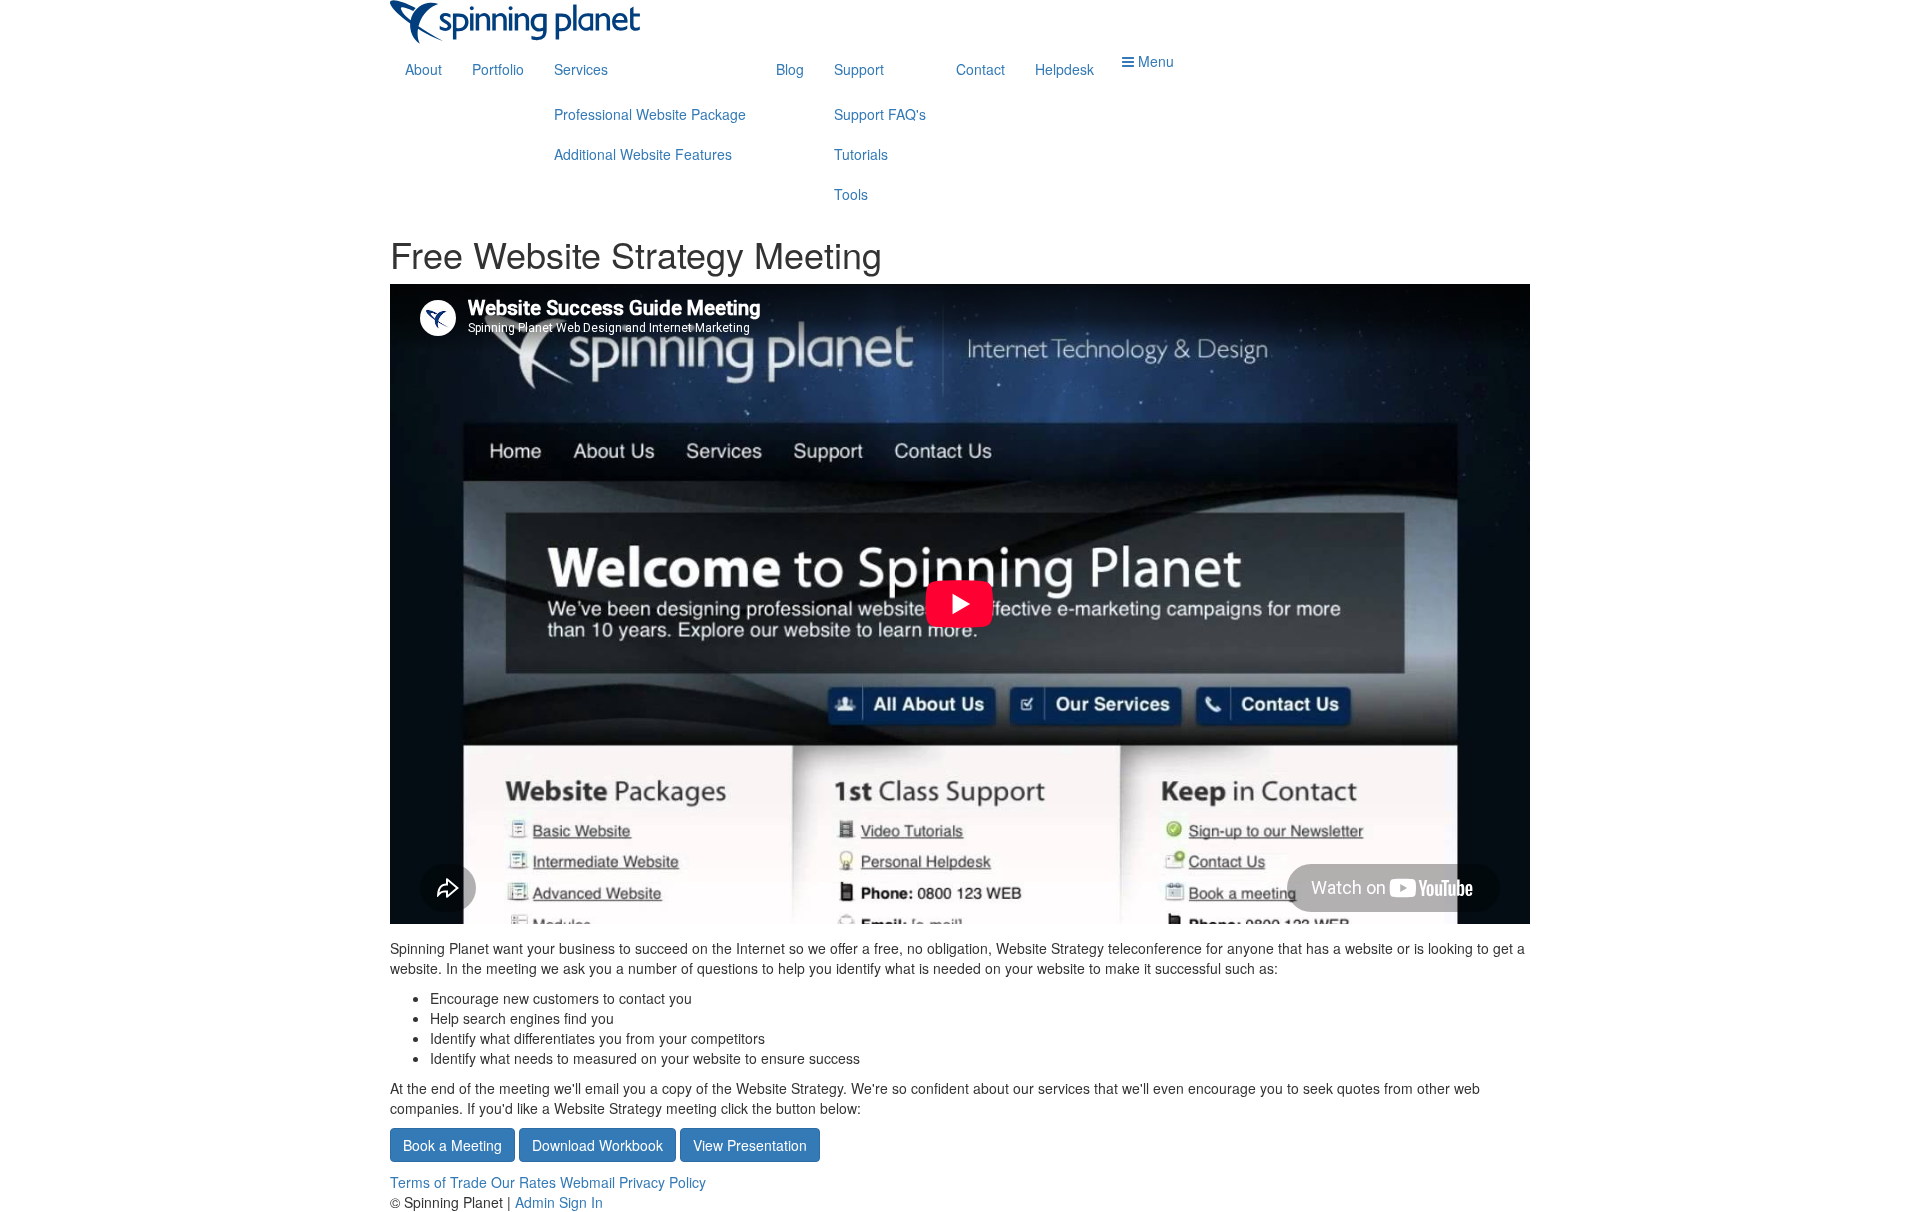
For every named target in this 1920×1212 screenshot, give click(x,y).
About (423, 69)
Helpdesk (1064, 69)
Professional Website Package (650, 114)
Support (859, 69)
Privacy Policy (662, 1182)
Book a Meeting (452, 1145)
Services (581, 69)
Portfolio (498, 69)
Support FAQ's (880, 114)
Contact (980, 69)
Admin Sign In (559, 1202)
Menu (1154, 61)
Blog (790, 69)
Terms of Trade (438, 1182)
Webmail (587, 1182)
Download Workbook (597, 1145)
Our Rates (523, 1182)
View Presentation (750, 1145)
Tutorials (861, 154)
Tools (851, 194)
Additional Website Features (643, 154)
